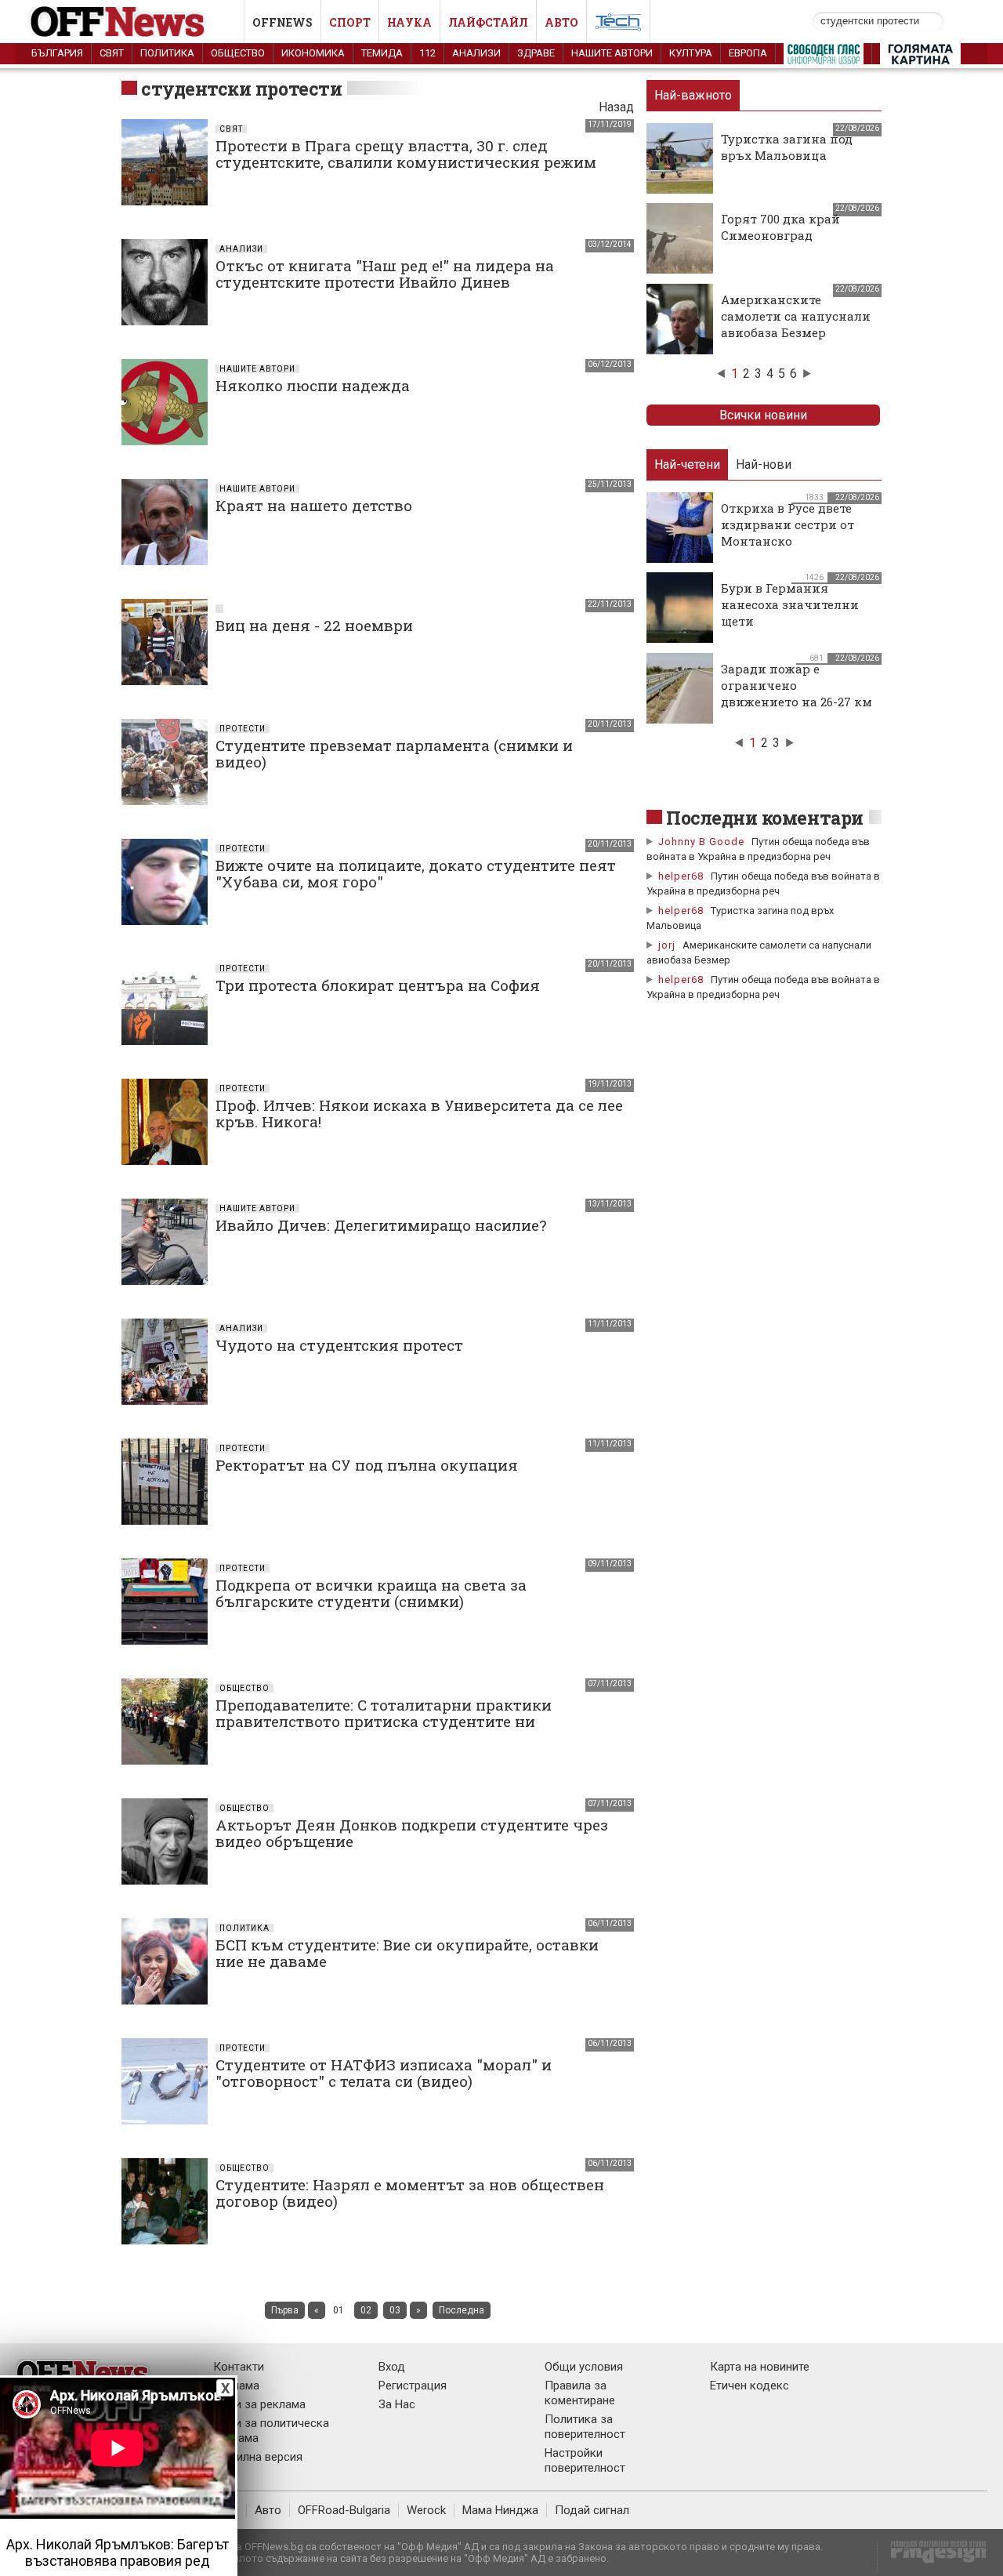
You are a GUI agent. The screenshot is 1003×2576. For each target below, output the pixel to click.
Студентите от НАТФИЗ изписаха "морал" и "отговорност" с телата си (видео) (384, 2073)
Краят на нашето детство (314, 505)
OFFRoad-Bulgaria (344, 2510)
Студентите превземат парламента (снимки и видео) (394, 753)
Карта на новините (760, 2367)
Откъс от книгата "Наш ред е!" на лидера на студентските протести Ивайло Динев (385, 274)
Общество (238, 53)
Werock (426, 2510)
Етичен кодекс (750, 2386)
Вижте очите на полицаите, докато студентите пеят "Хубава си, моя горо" (416, 873)
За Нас (397, 2404)
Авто (561, 22)
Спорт (350, 22)
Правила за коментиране (580, 2393)
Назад (616, 107)
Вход (392, 2367)
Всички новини (763, 415)
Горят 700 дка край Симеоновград (780, 227)
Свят (112, 53)
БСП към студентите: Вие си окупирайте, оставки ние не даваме (407, 1953)
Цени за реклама (259, 2404)
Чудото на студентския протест (339, 1345)
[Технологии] (618, 25)
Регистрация (413, 2386)
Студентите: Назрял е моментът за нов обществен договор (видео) (410, 2193)
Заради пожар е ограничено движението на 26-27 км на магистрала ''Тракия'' (797, 702)
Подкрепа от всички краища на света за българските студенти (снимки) (371, 1593)
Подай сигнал (592, 2510)
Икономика (313, 53)
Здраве (536, 53)
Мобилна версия (258, 2457)
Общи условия (584, 2367)
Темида (382, 53)
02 (366, 2310)
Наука (409, 22)
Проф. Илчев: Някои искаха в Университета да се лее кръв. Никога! (419, 1113)
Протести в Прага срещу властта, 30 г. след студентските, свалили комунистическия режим (406, 154)
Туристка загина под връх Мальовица (787, 147)
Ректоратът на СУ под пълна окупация (367, 1465)
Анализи (476, 53)
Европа (748, 53)
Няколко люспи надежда (313, 385)
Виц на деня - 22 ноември (314, 625)
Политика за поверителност (585, 2427)
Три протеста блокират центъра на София (378, 985)
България (57, 53)
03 (395, 2310)
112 (427, 53)
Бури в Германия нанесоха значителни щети (790, 604)
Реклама (236, 2386)
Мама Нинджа (500, 2510)
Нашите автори (612, 53)
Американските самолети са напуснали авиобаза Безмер (796, 316)
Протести (243, 729)
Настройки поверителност (585, 2460)
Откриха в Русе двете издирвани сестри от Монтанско (788, 524)
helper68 (681, 876)
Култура (691, 53)
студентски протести (241, 89)
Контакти (239, 2367)
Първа (285, 2310)
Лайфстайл (488, 22)
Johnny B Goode (701, 842)
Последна (462, 2310)
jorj (668, 945)
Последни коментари (765, 818)
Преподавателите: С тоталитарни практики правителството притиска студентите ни (384, 1713)
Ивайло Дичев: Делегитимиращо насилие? (381, 1225)
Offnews (282, 22)
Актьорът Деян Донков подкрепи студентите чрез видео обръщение (412, 1833)
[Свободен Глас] (824, 57)
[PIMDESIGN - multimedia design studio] (932, 2557)
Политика (167, 53)
